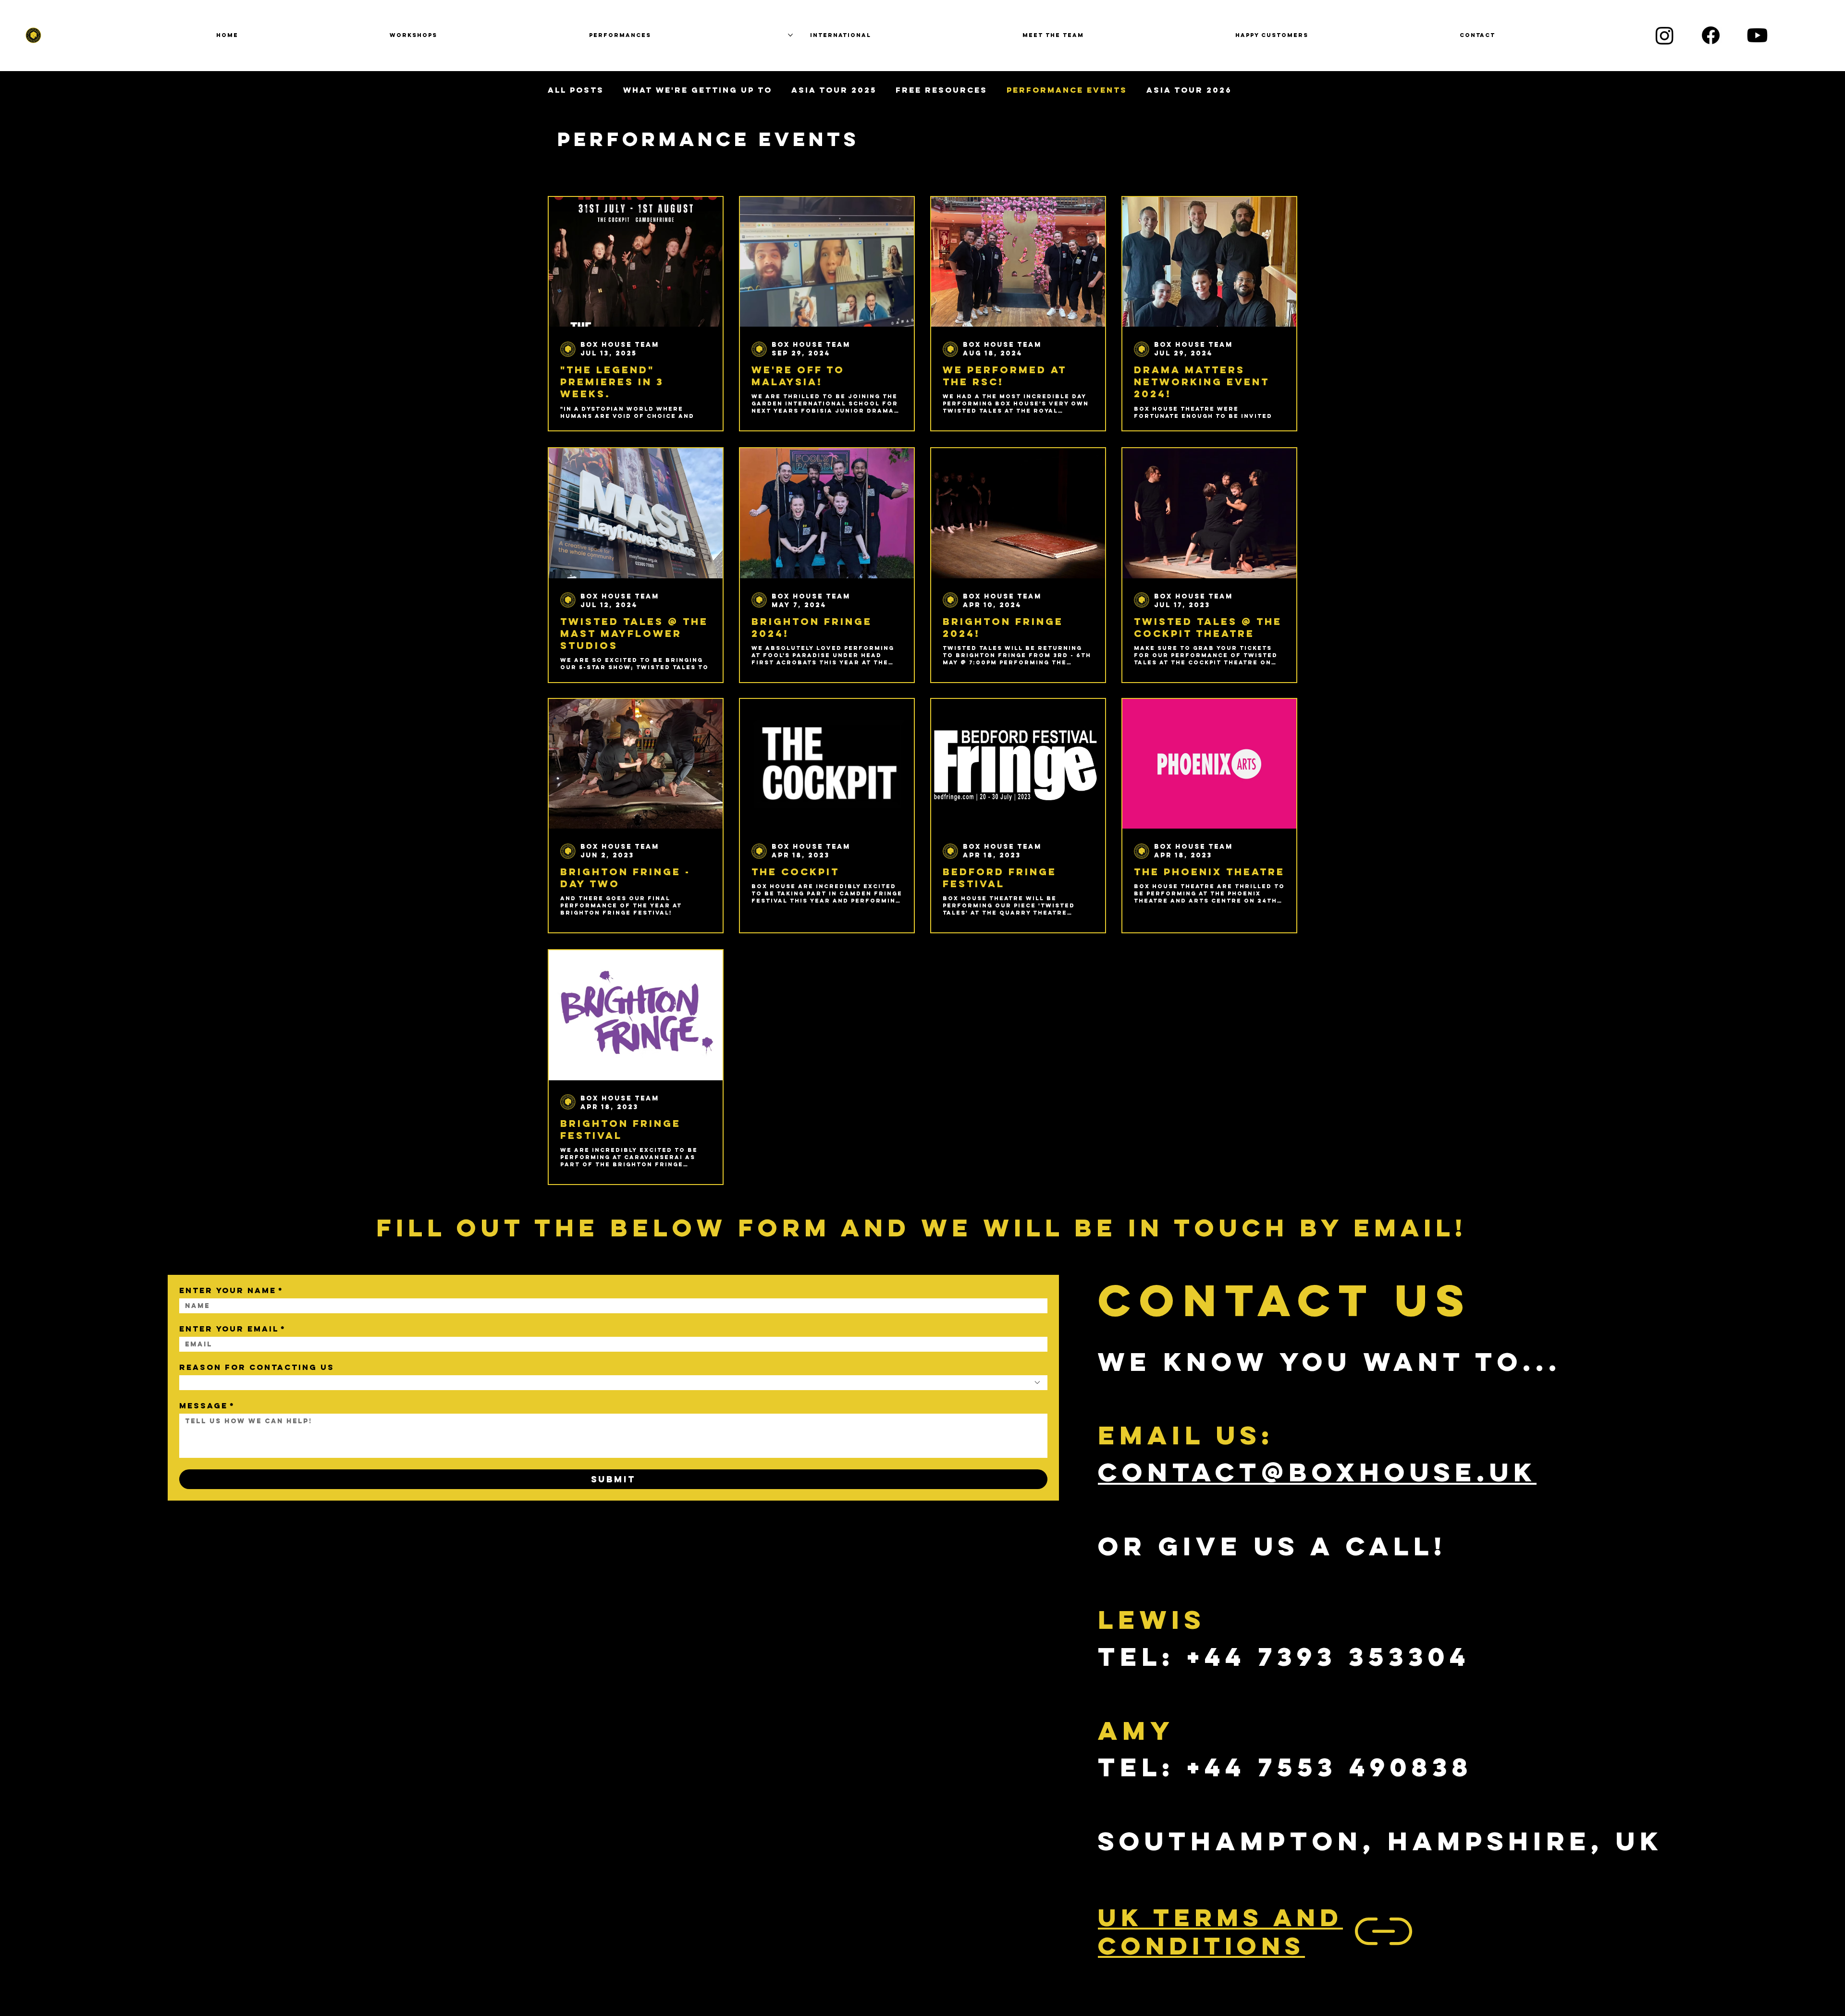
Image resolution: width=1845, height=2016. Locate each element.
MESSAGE (207, 1406)
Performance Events (1067, 90)
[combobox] (613, 1383)
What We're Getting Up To (698, 90)
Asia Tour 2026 (1189, 90)
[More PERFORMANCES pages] (790, 35)
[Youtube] (1757, 35)
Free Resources (941, 90)
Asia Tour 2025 (834, 90)
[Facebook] (1711, 35)
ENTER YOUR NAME (231, 1290)
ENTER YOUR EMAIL (233, 1329)
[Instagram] (1665, 35)
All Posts (576, 90)
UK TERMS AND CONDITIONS (1220, 1931)
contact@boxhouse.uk (1317, 1472)
